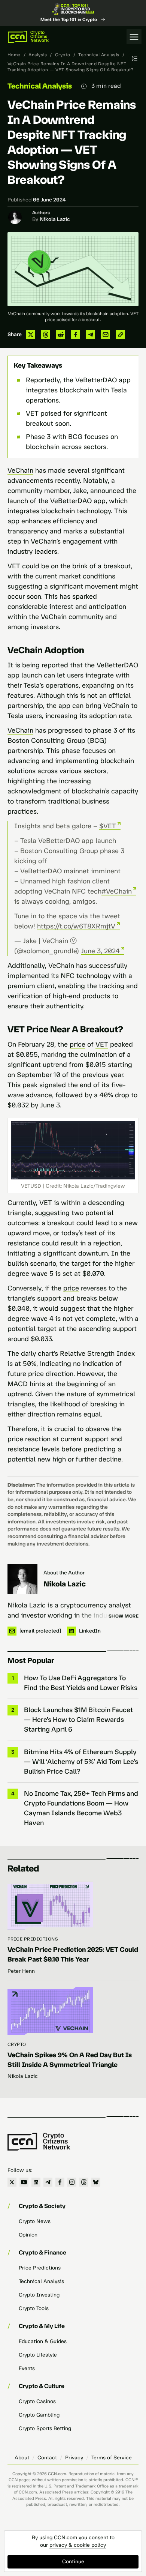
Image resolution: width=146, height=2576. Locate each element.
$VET (108, 826)
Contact (47, 2458)
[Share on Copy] (121, 335)
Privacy (74, 2458)
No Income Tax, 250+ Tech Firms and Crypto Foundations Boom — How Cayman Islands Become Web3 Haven (81, 1808)
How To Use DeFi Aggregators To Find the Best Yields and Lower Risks (81, 1683)
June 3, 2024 (100, 951)
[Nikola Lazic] (22, 1579)
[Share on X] (31, 335)
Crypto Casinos (37, 2401)
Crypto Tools (34, 2308)
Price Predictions (33, 1939)
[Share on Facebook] (76, 335)
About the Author (64, 1573)
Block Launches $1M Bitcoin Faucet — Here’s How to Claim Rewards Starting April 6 (78, 1720)
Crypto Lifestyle (38, 2355)
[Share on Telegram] (91, 335)
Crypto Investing (39, 2295)
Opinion (28, 2235)
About (22, 2458)
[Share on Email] (106, 335)
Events (27, 2368)
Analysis (38, 55)
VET (102, 1044)
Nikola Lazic (55, 219)
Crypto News (35, 2221)
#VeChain (117, 891)
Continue (73, 2562)
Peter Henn (21, 1971)
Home (14, 55)
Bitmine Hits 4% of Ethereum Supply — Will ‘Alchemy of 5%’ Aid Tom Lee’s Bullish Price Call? (81, 1762)
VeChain (20, 470)
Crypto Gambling (39, 2415)
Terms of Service (112, 2458)
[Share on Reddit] (61, 335)
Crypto (63, 55)
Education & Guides (43, 2341)
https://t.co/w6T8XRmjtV (76, 926)
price (77, 1044)
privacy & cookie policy (78, 2545)
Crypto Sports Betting (45, 2428)
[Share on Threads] (46, 335)
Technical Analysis (99, 55)
